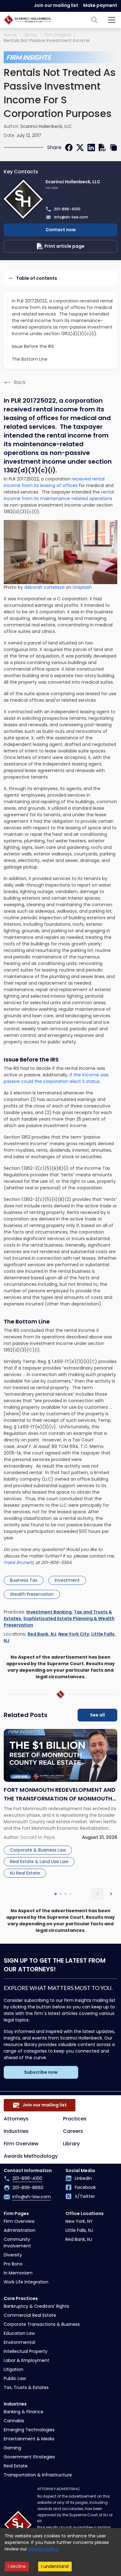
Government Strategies (29, 2457)
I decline (17, 2566)
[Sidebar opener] (112, 20)
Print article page (64, 246)
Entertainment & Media (29, 2439)
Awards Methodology (31, 2156)
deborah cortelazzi (44, 587)
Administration (20, 2230)
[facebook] (69, 148)
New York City (74, 1634)
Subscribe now (41, 2072)
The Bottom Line (30, 359)
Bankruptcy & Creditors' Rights (36, 2306)
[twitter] (80, 148)
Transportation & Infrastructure (38, 2475)
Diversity (13, 2255)
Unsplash (82, 587)
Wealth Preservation (32, 1594)
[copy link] (114, 148)
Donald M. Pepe (38, 1837)
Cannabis (14, 2421)
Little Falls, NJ (79, 2230)
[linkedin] (91, 148)
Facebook (85, 2187)
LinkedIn (83, 2178)
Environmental (19, 2342)
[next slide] (111, 1894)
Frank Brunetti (18, 1562)
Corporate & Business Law (38, 1850)
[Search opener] (94, 20)
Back (20, 382)
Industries (16, 2131)
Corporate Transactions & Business (42, 2324)
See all (97, 1715)
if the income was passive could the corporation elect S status (56, 1078)
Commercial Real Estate (30, 2315)
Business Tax (24, 1580)
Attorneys (16, 2119)
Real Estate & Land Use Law (39, 1862)
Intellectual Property (26, 2351)
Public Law (15, 2378)
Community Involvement (17, 2243)
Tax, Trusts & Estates (26, 2387)
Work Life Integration (26, 2282)
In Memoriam (18, 2273)
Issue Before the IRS (33, 346)
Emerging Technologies (29, 2430)
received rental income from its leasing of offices (54, 482)
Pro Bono (13, 2264)
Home (10, 35)
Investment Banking (49, 1612)
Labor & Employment (27, 2360)
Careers (73, 2131)
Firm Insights (58, 35)
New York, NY (79, 2221)
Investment (67, 1580)
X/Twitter (85, 2196)
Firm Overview (21, 2144)
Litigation (13, 2369)
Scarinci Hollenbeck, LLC (46, 126)
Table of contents (37, 278)
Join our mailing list (56, 5)
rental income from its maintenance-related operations (59, 495)
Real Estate (16, 2466)
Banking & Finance (24, 2412)
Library (31, 35)
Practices (75, 2119)
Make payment (100, 5)
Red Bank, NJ (42, 1634)
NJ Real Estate (25, 1873)
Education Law (19, 2333)
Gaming (12, 2448)
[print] (102, 148)
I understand (55, 2566)
